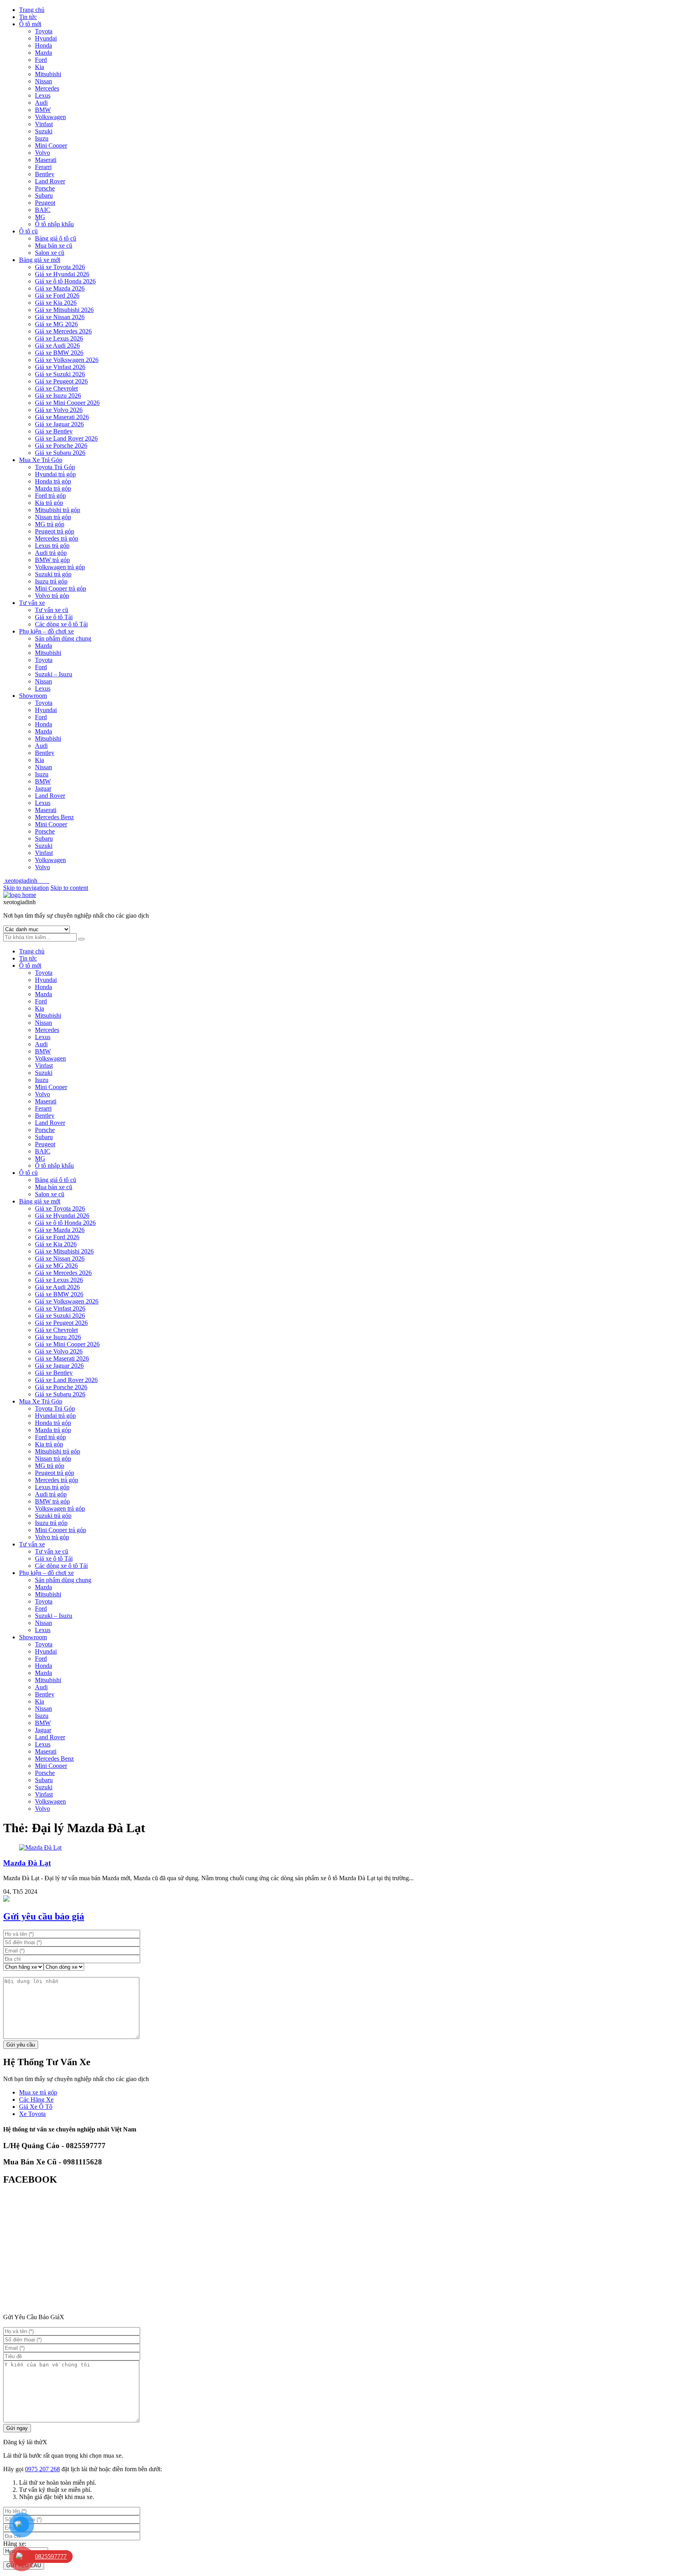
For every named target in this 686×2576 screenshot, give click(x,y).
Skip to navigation (26, 888)
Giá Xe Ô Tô (36, 2107)
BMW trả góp (52, 560)
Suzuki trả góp (53, 574)
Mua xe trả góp (38, 2092)
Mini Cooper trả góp (61, 588)
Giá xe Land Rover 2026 (66, 438)
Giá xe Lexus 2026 (59, 338)
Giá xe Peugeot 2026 (61, 381)
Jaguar (43, 788)
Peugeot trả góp (55, 531)
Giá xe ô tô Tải (54, 617)
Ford (41, 60)
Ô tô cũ (28, 231)
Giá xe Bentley (54, 431)
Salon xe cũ (50, 253)
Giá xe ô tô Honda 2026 (65, 281)
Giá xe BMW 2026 (59, 353)
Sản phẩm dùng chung (63, 638)
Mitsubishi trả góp (58, 510)
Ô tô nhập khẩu (54, 224)
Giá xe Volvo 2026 (59, 410)
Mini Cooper (51, 145)
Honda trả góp (53, 481)
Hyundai (46, 38)
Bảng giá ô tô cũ (56, 238)
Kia (40, 67)
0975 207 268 (42, 2469)
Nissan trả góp (53, 517)
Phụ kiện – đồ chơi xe (46, 631)
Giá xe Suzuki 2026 (60, 374)
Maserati (46, 160)
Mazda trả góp (53, 488)
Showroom (33, 696)
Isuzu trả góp (51, 581)
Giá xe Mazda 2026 (60, 288)
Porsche (45, 188)
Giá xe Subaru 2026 (60, 453)
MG (40, 217)
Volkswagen (50, 117)
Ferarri (43, 167)
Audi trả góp (51, 553)
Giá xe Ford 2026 (57, 296)
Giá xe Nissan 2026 (60, 317)
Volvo (42, 153)
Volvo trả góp (52, 596)
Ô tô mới (30, 24)
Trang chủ (32, 10)
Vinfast (44, 124)
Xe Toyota (32, 2114)
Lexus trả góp (52, 546)
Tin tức (28, 17)
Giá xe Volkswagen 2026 (67, 360)
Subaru (44, 195)
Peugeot (45, 203)
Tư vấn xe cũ (52, 610)
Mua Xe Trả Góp (41, 460)
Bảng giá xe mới (40, 260)
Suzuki (44, 131)
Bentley (45, 174)
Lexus (43, 95)
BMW (43, 110)
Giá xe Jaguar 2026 (59, 424)
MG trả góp (50, 524)
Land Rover (50, 181)
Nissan (43, 81)
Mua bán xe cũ (54, 245)
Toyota (44, 31)
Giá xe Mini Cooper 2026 (67, 403)
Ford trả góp (50, 496)
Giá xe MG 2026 (56, 324)
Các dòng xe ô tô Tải (61, 624)
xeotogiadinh (26, 881)
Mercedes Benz (54, 817)
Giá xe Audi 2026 (57, 346)
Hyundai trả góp (55, 474)
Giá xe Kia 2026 (56, 303)
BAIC (43, 210)
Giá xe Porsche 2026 (61, 446)
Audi (41, 103)
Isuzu (42, 138)
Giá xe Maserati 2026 (62, 417)
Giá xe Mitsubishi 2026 (64, 310)
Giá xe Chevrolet (56, 388)
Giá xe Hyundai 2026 (62, 274)
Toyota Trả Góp (55, 467)
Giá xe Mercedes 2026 (63, 331)
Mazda (43, 53)
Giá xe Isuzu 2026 (58, 396)
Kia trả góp (49, 503)
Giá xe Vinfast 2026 (60, 367)
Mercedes (47, 88)
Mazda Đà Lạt (27, 1863)
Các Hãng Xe (36, 2099)
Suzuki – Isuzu (54, 674)
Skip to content (69, 888)
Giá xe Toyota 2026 (60, 267)
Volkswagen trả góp (60, 567)
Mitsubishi (48, 74)
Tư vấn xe (32, 603)
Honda (43, 45)
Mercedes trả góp (57, 538)
